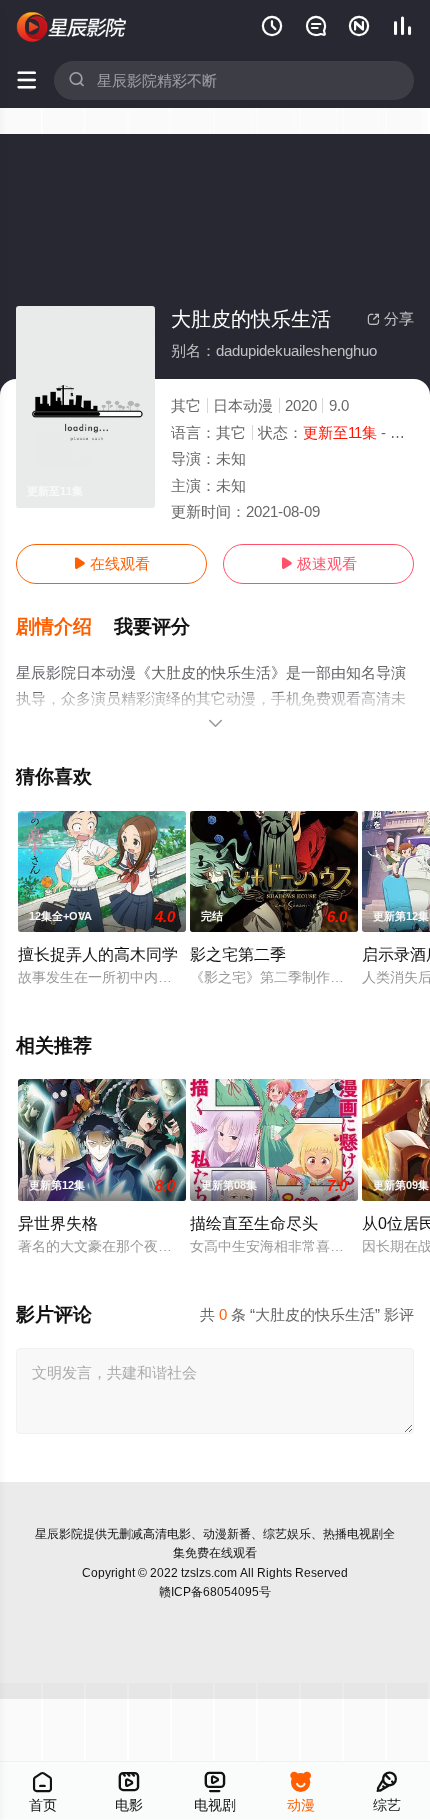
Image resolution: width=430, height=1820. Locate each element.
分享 (390, 318)
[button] (65, 627)
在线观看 (111, 563)
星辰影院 (59, 1534)
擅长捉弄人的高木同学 (98, 954)
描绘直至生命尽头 (254, 1223)
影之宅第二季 (238, 954)
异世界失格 (58, 1223)
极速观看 (318, 563)
